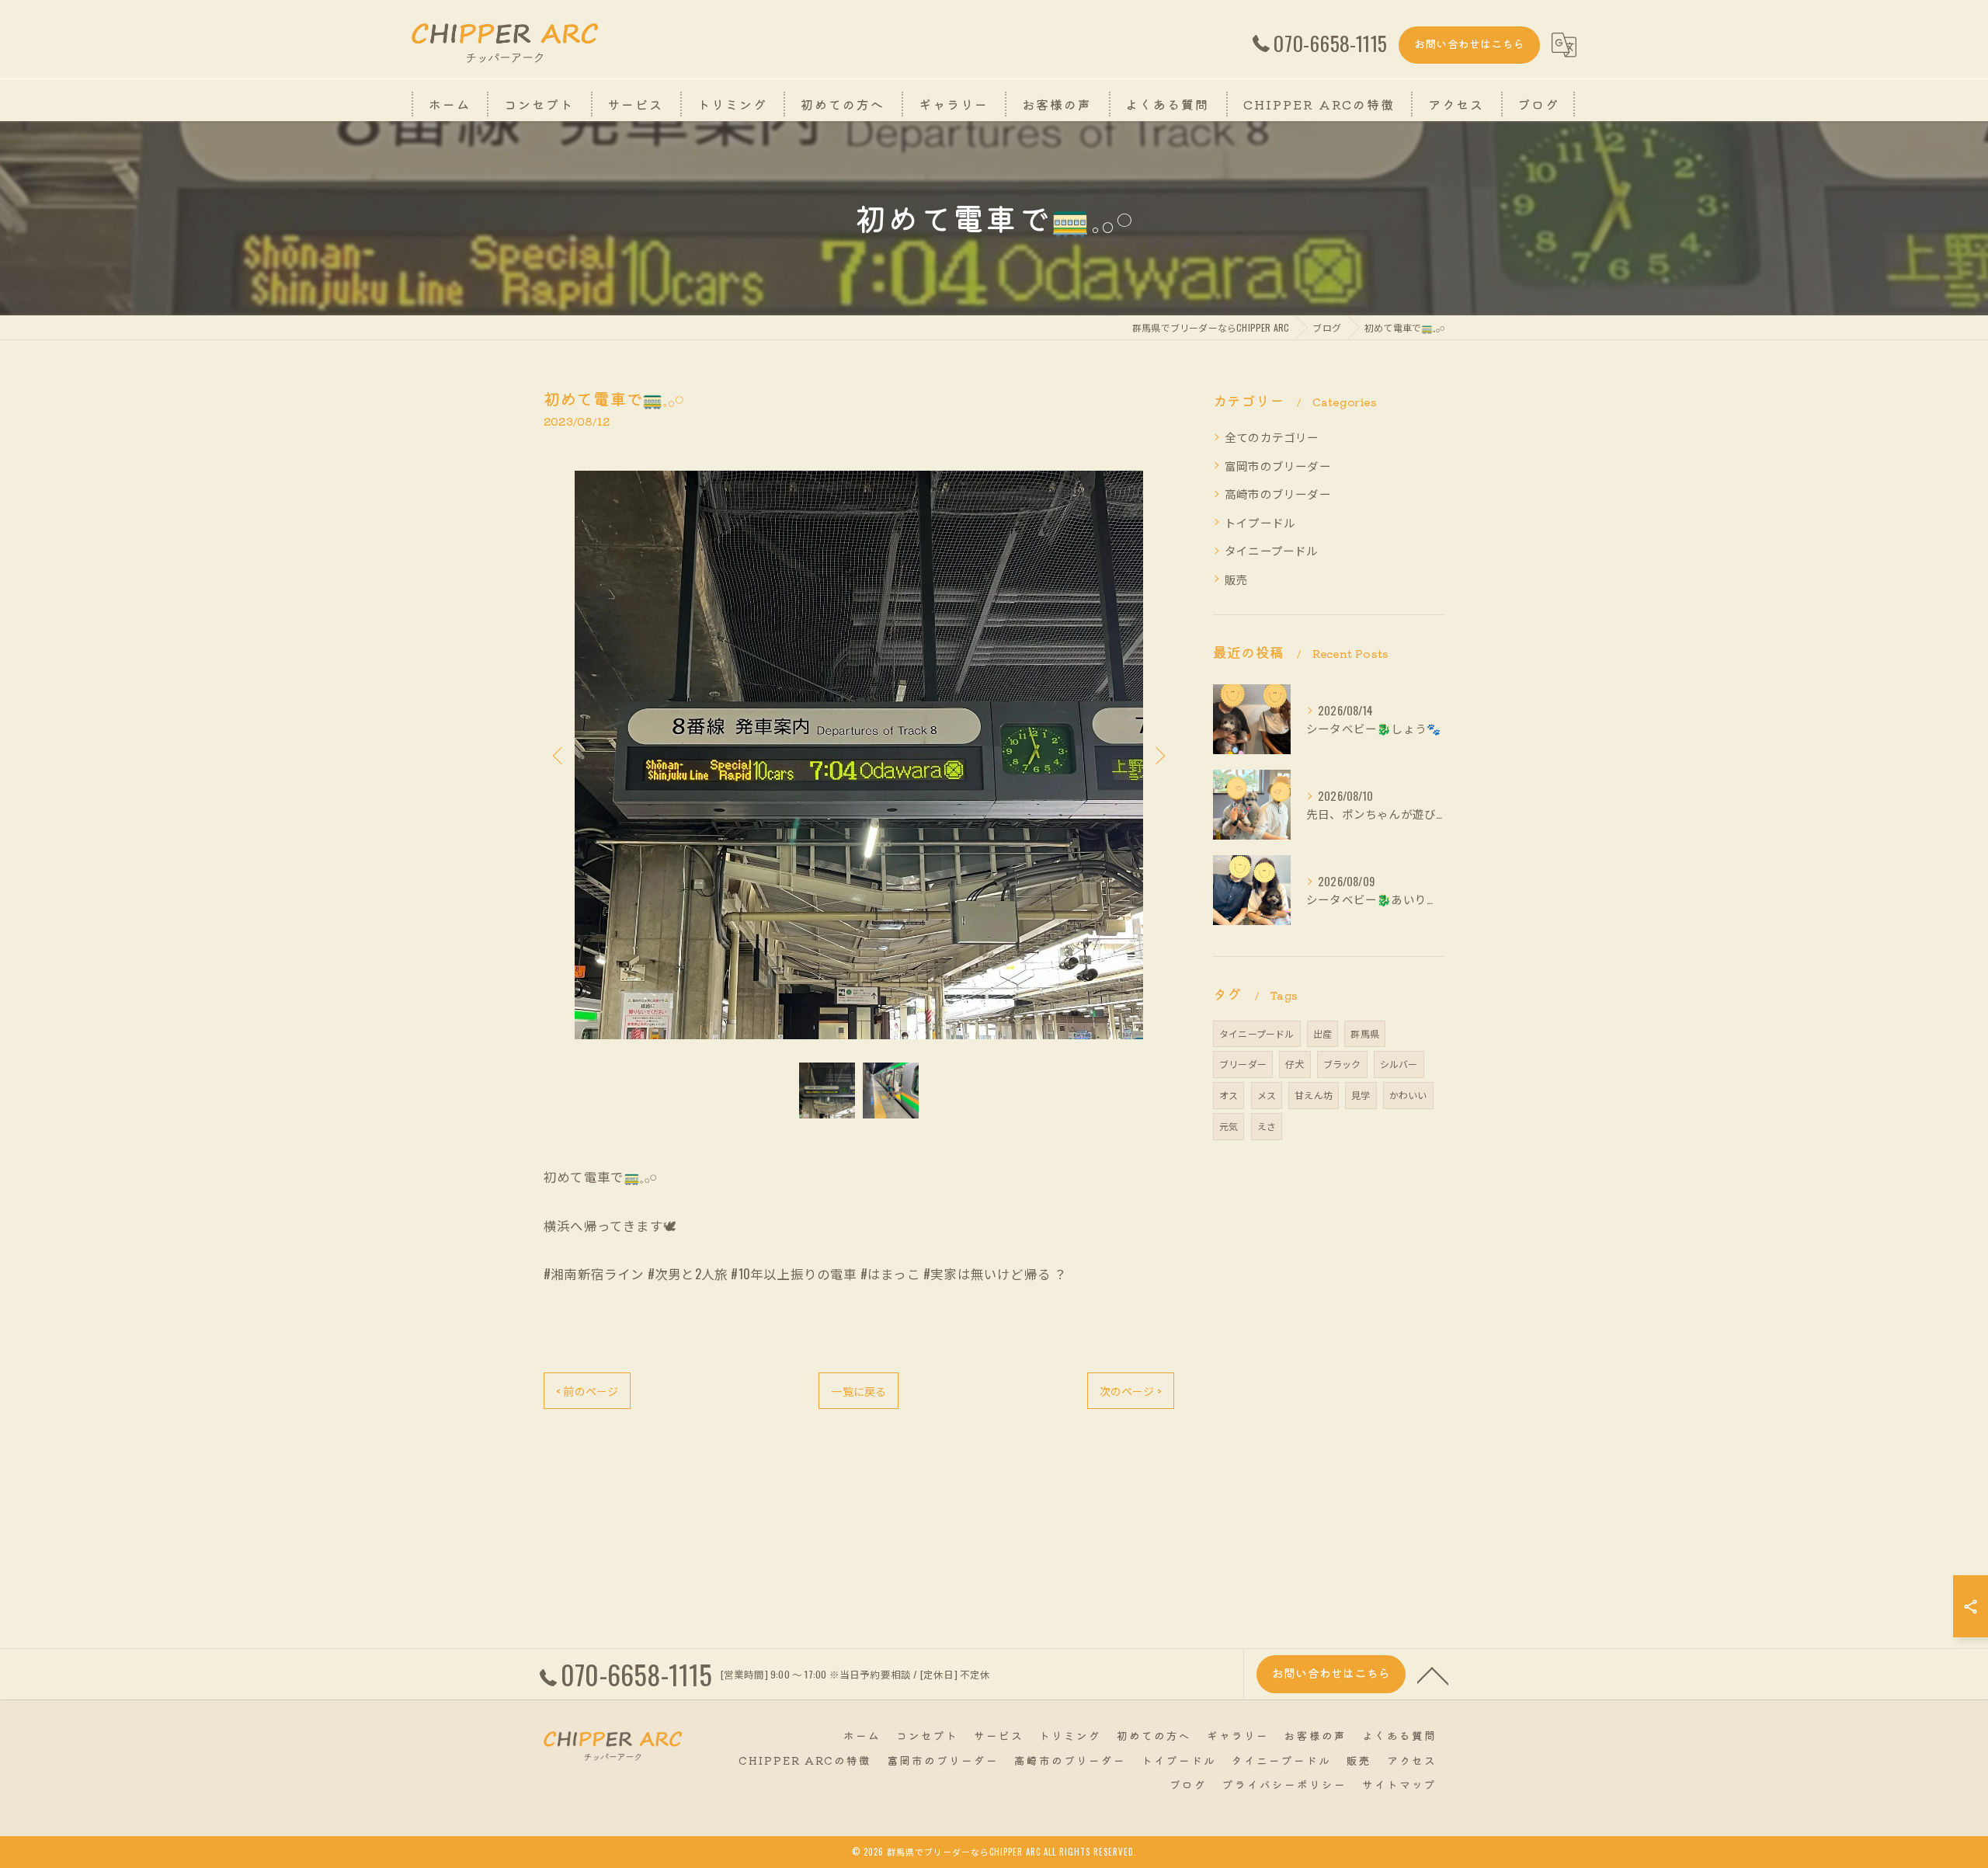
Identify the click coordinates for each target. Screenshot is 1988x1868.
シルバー (1399, 1064)
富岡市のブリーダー (1278, 466)
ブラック (1342, 1064)
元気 (1229, 1126)
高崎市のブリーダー (1278, 494)
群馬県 (1365, 1033)
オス (1229, 1095)
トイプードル (1260, 522)
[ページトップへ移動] (1433, 1675)
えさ (1267, 1126)
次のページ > (1131, 1391)
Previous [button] (559, 755)
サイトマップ (1399, 1784)
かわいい (1408, 1095)
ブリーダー (1243, 1064)
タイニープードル (1272, 550)
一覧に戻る (858, 1391)
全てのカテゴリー (1272, 437)
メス (1267, 1095)
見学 (1361, 1095)
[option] (859, 755)
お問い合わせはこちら (1469, 43)
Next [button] (1159, 755)
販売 (1236, 579)
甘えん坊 (1314, 1095)
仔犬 (1295, 1064)
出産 (1322, 1033)
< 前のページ (587, 1391)
